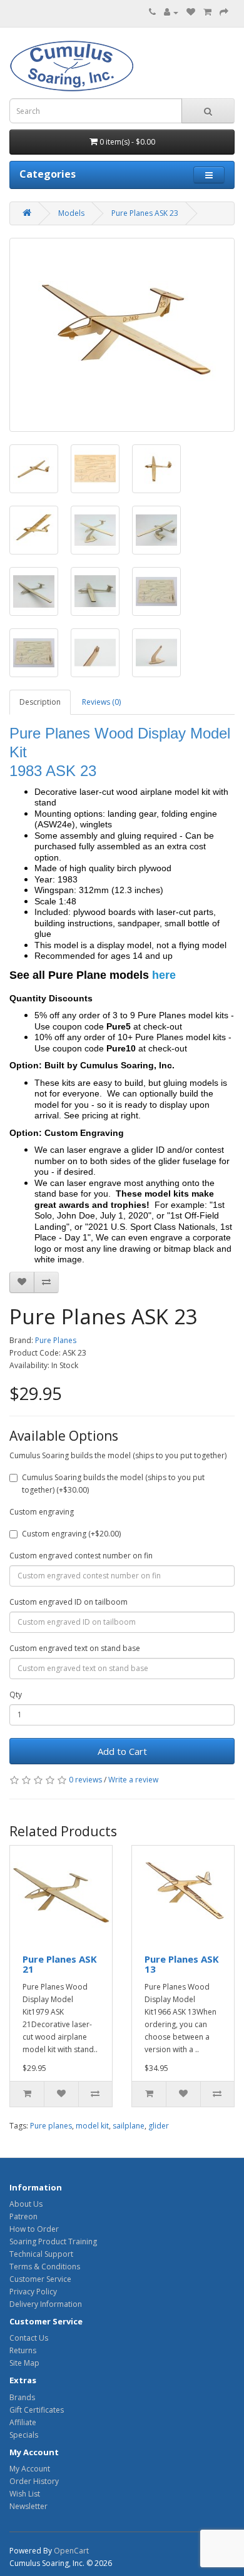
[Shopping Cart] (207, 12)
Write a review (133, 1780)
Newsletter (28, 2506)
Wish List (25, 2494)
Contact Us (29, 2338)
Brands (22, 2397)
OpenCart (71, 2551)
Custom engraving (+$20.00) (71, 1534)
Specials (24, 2435)
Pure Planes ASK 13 (182, 1964)
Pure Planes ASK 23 (145, 213)
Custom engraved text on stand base (75, 1648)
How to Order (34, 2229)
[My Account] (171, 12)
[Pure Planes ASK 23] (122, 335)
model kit (92, 2126)
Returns (23, 2350)
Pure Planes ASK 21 (60, 1964)
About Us (26, 2204)
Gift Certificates (37, 2410)
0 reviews (85, 1780)
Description (40, 702)
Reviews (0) (101, 702)
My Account (30, 2469)
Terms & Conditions (45, 2267)
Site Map (24, 2363)
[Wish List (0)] (191, 12)
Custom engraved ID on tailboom (69, 1602)
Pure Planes (56, 1340)
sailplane (129, 2126)
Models (71, 213)
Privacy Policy (33, 2292)
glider (159, 2126)
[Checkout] (224, 12)
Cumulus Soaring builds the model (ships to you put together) (118, 1455)
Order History (34, 2481)
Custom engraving (42, 1512)
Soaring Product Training (53, 2241)
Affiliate (23, 2422)
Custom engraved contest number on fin (81, 1556)
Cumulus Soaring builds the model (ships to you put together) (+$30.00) (113, 1484)
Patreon (23, 2216)
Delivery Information (46, 2304)
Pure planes (51, 2126)
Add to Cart (122, 1751)
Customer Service (40, 2279)
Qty (16, 1694)
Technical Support (41, 2254)
